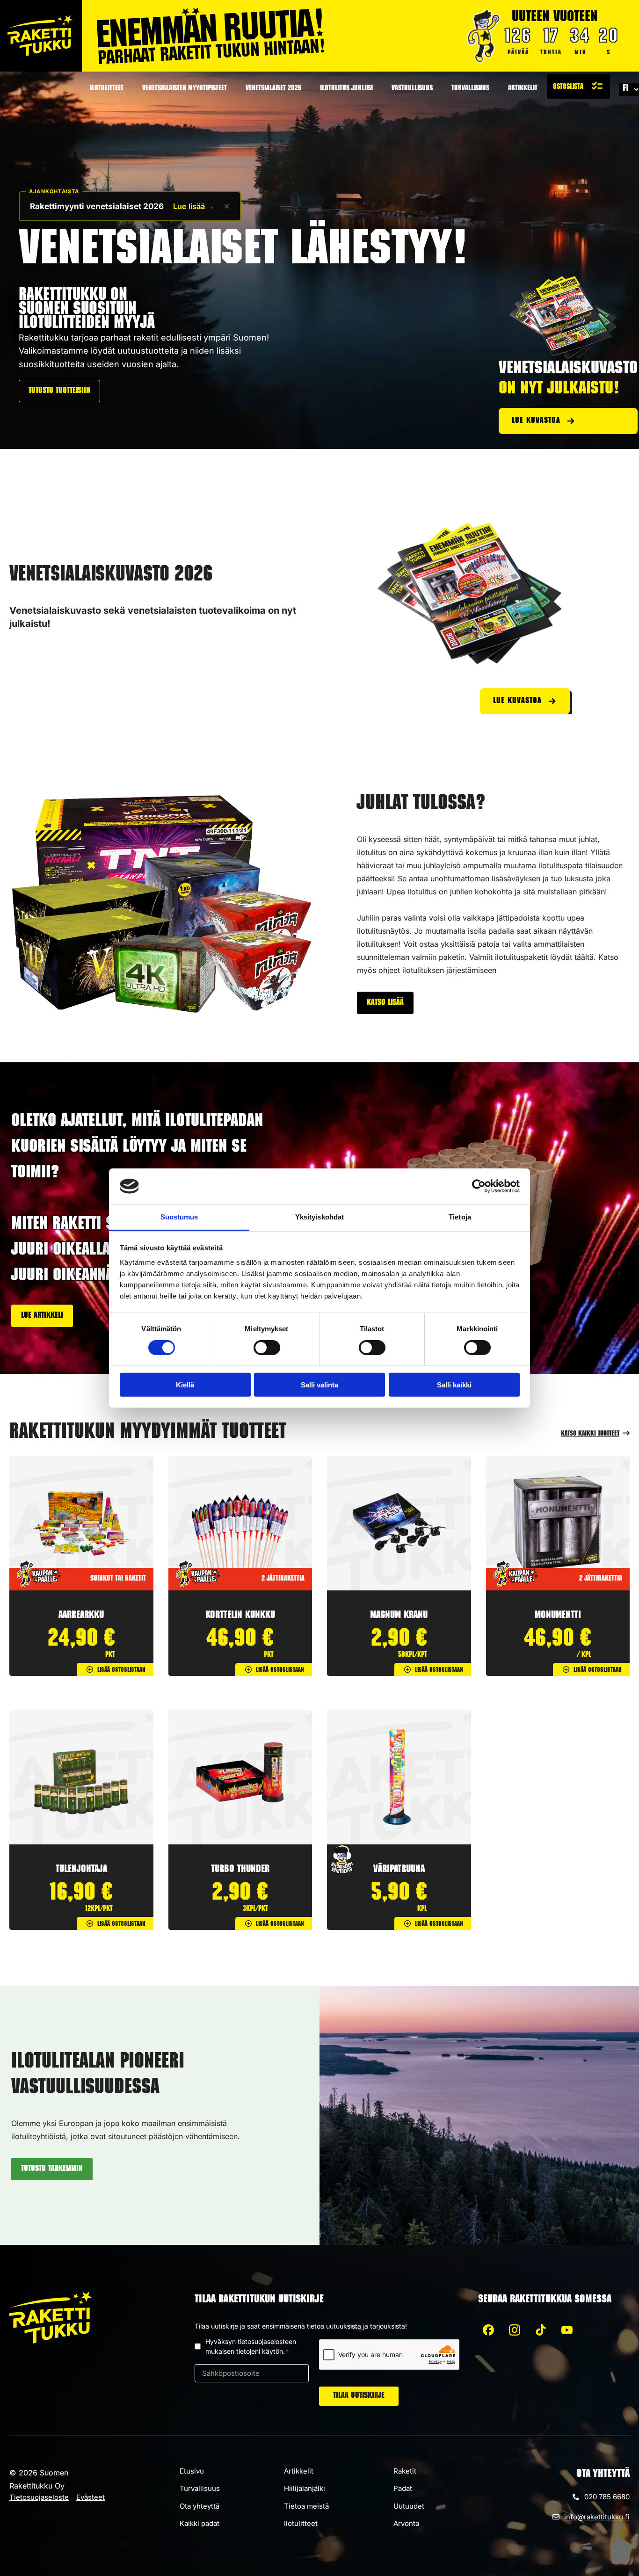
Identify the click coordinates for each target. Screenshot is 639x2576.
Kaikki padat (200, 2523)
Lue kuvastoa (536, 421)
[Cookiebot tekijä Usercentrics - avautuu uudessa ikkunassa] (479, 1186)
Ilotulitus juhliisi (346, 89)
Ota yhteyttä (200, 2506)
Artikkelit (523, 89)
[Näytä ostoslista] (578, 87)
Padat (403, 2488)
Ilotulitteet (107, 89)
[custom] (488, 2330)
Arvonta (406, 2523)
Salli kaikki (454, 1385)
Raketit (405, 2471)
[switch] (267, 1347)
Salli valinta (319, 1385)
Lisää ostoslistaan (121, 1670)
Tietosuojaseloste (39, 2497)
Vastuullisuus (412, 89)
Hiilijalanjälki (305, 2488)
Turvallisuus (470, 89)
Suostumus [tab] (179, 1217)
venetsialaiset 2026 (273, 89)
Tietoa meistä (306, 2506)
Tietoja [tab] (460, 1217)
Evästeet (91, 2497)
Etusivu (192, 2471)
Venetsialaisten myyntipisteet (185, 89)
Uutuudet (409, 2506)
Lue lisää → (194, 206)
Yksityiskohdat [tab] (319, 1217)
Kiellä (185, 1385)
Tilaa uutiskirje (359, 2396)
